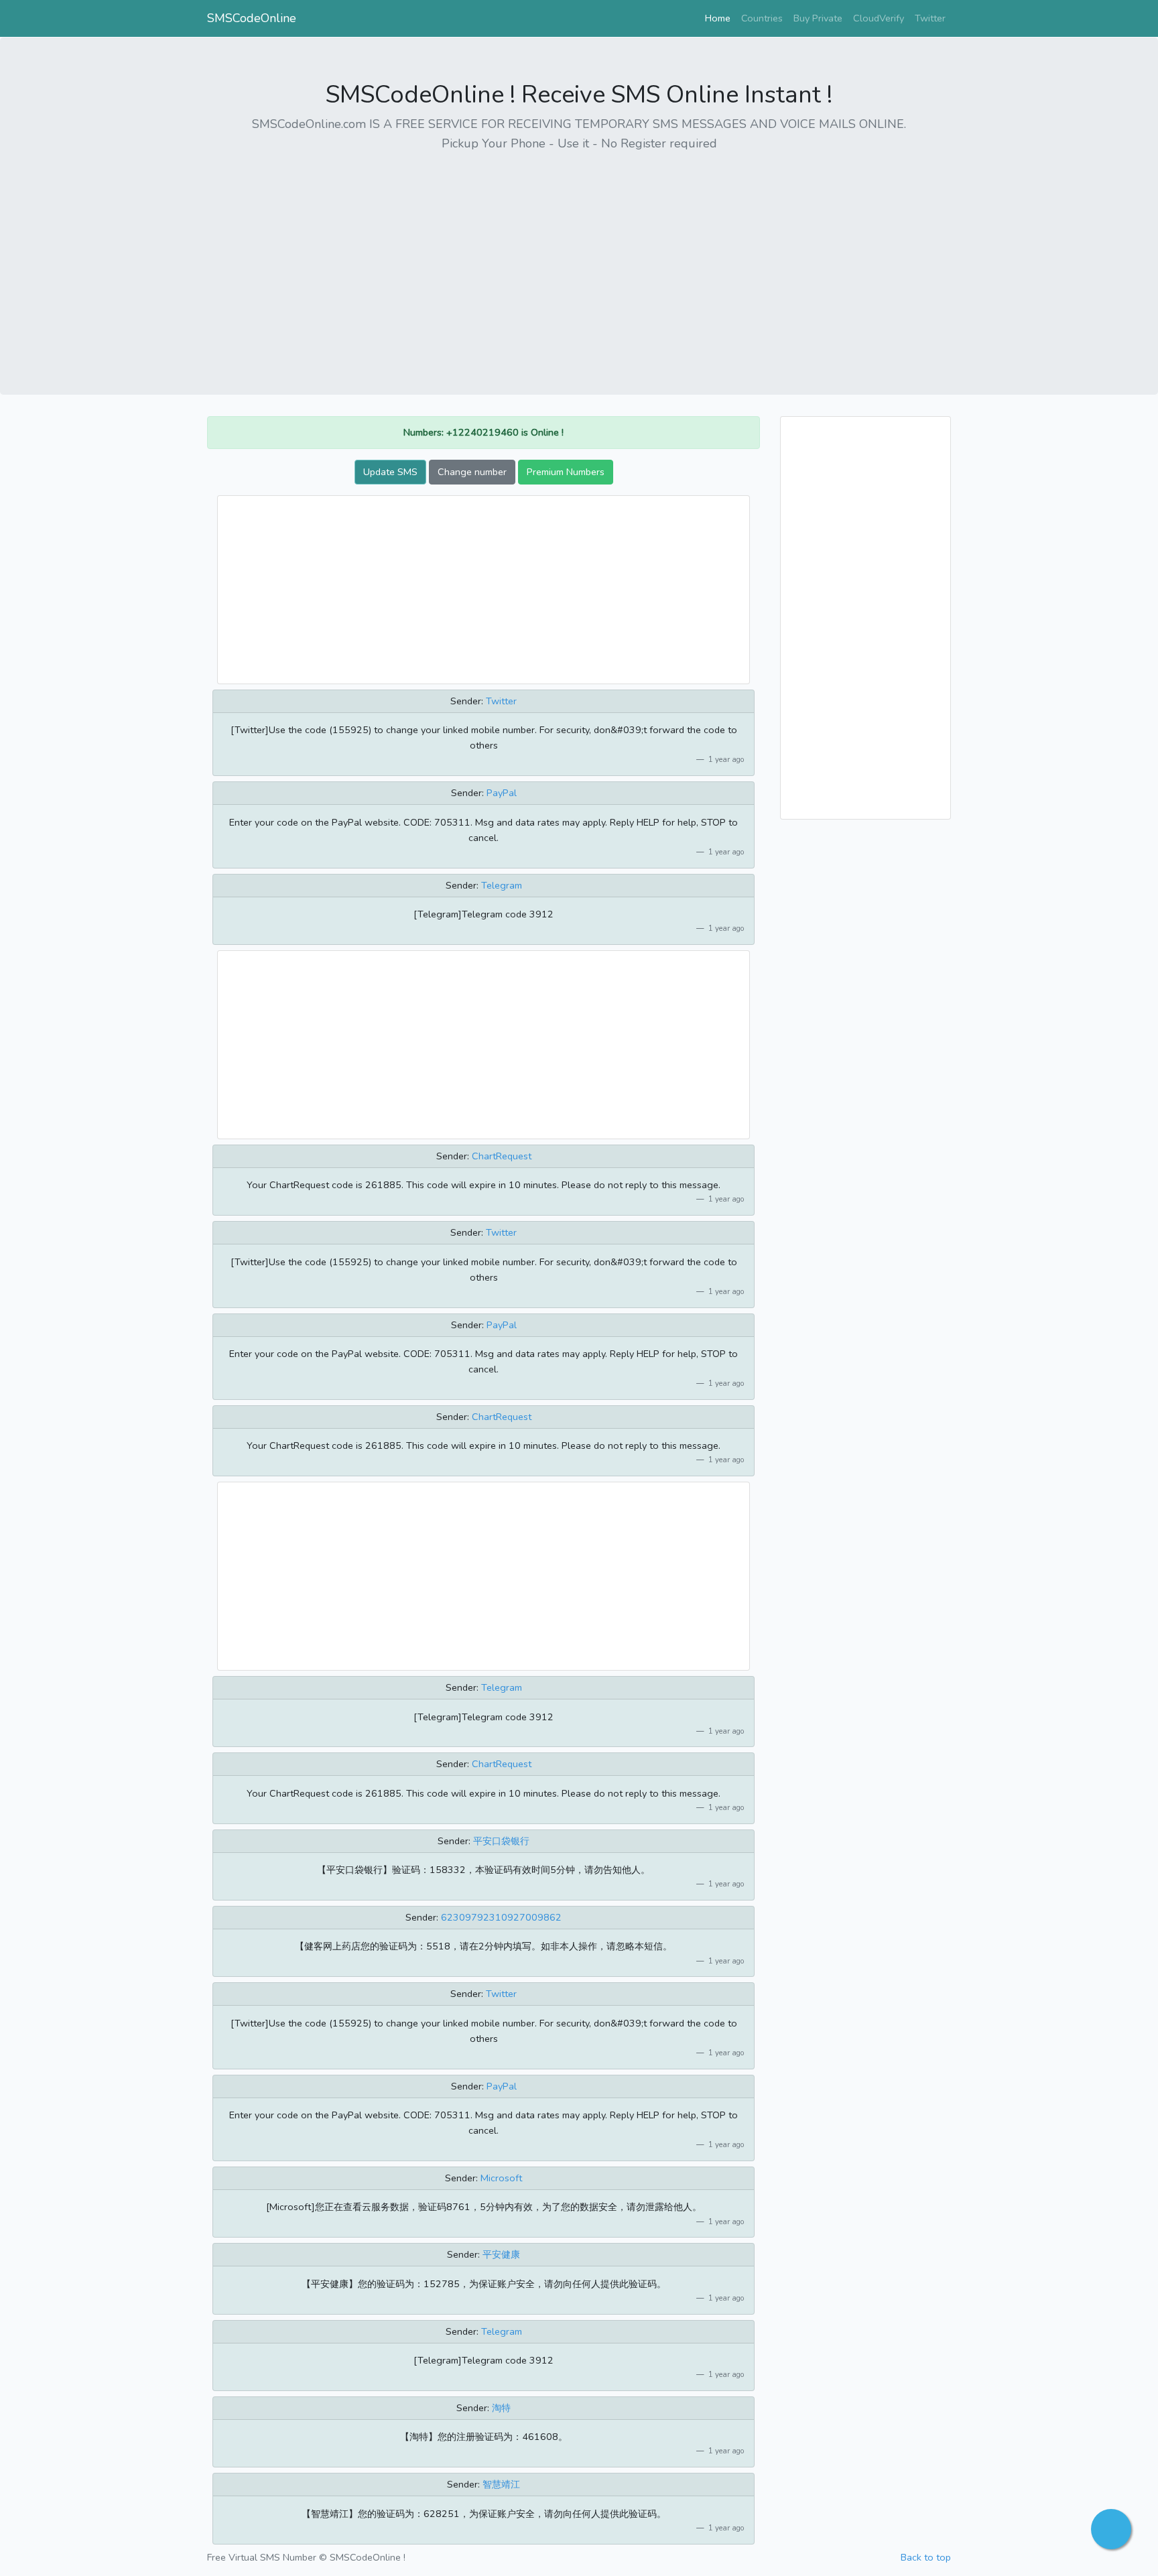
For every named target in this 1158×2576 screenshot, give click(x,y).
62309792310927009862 (501, 1917)
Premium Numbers (566, 472)
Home (720, 18)
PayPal (502, 793)
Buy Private (818, 18)
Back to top (926, 2557)
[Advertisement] (579, 258)
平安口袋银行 (501, 1841)
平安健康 (501, 2254)
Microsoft (501, 2178)
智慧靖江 (501, 2484)
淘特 (501, 2408)
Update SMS (390, 472)
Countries (762, 18)
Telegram (502, 885)
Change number (472, 472)
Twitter (930, 18)
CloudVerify (879, 18)
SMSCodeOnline (252, 18)
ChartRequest (502, 1156)
